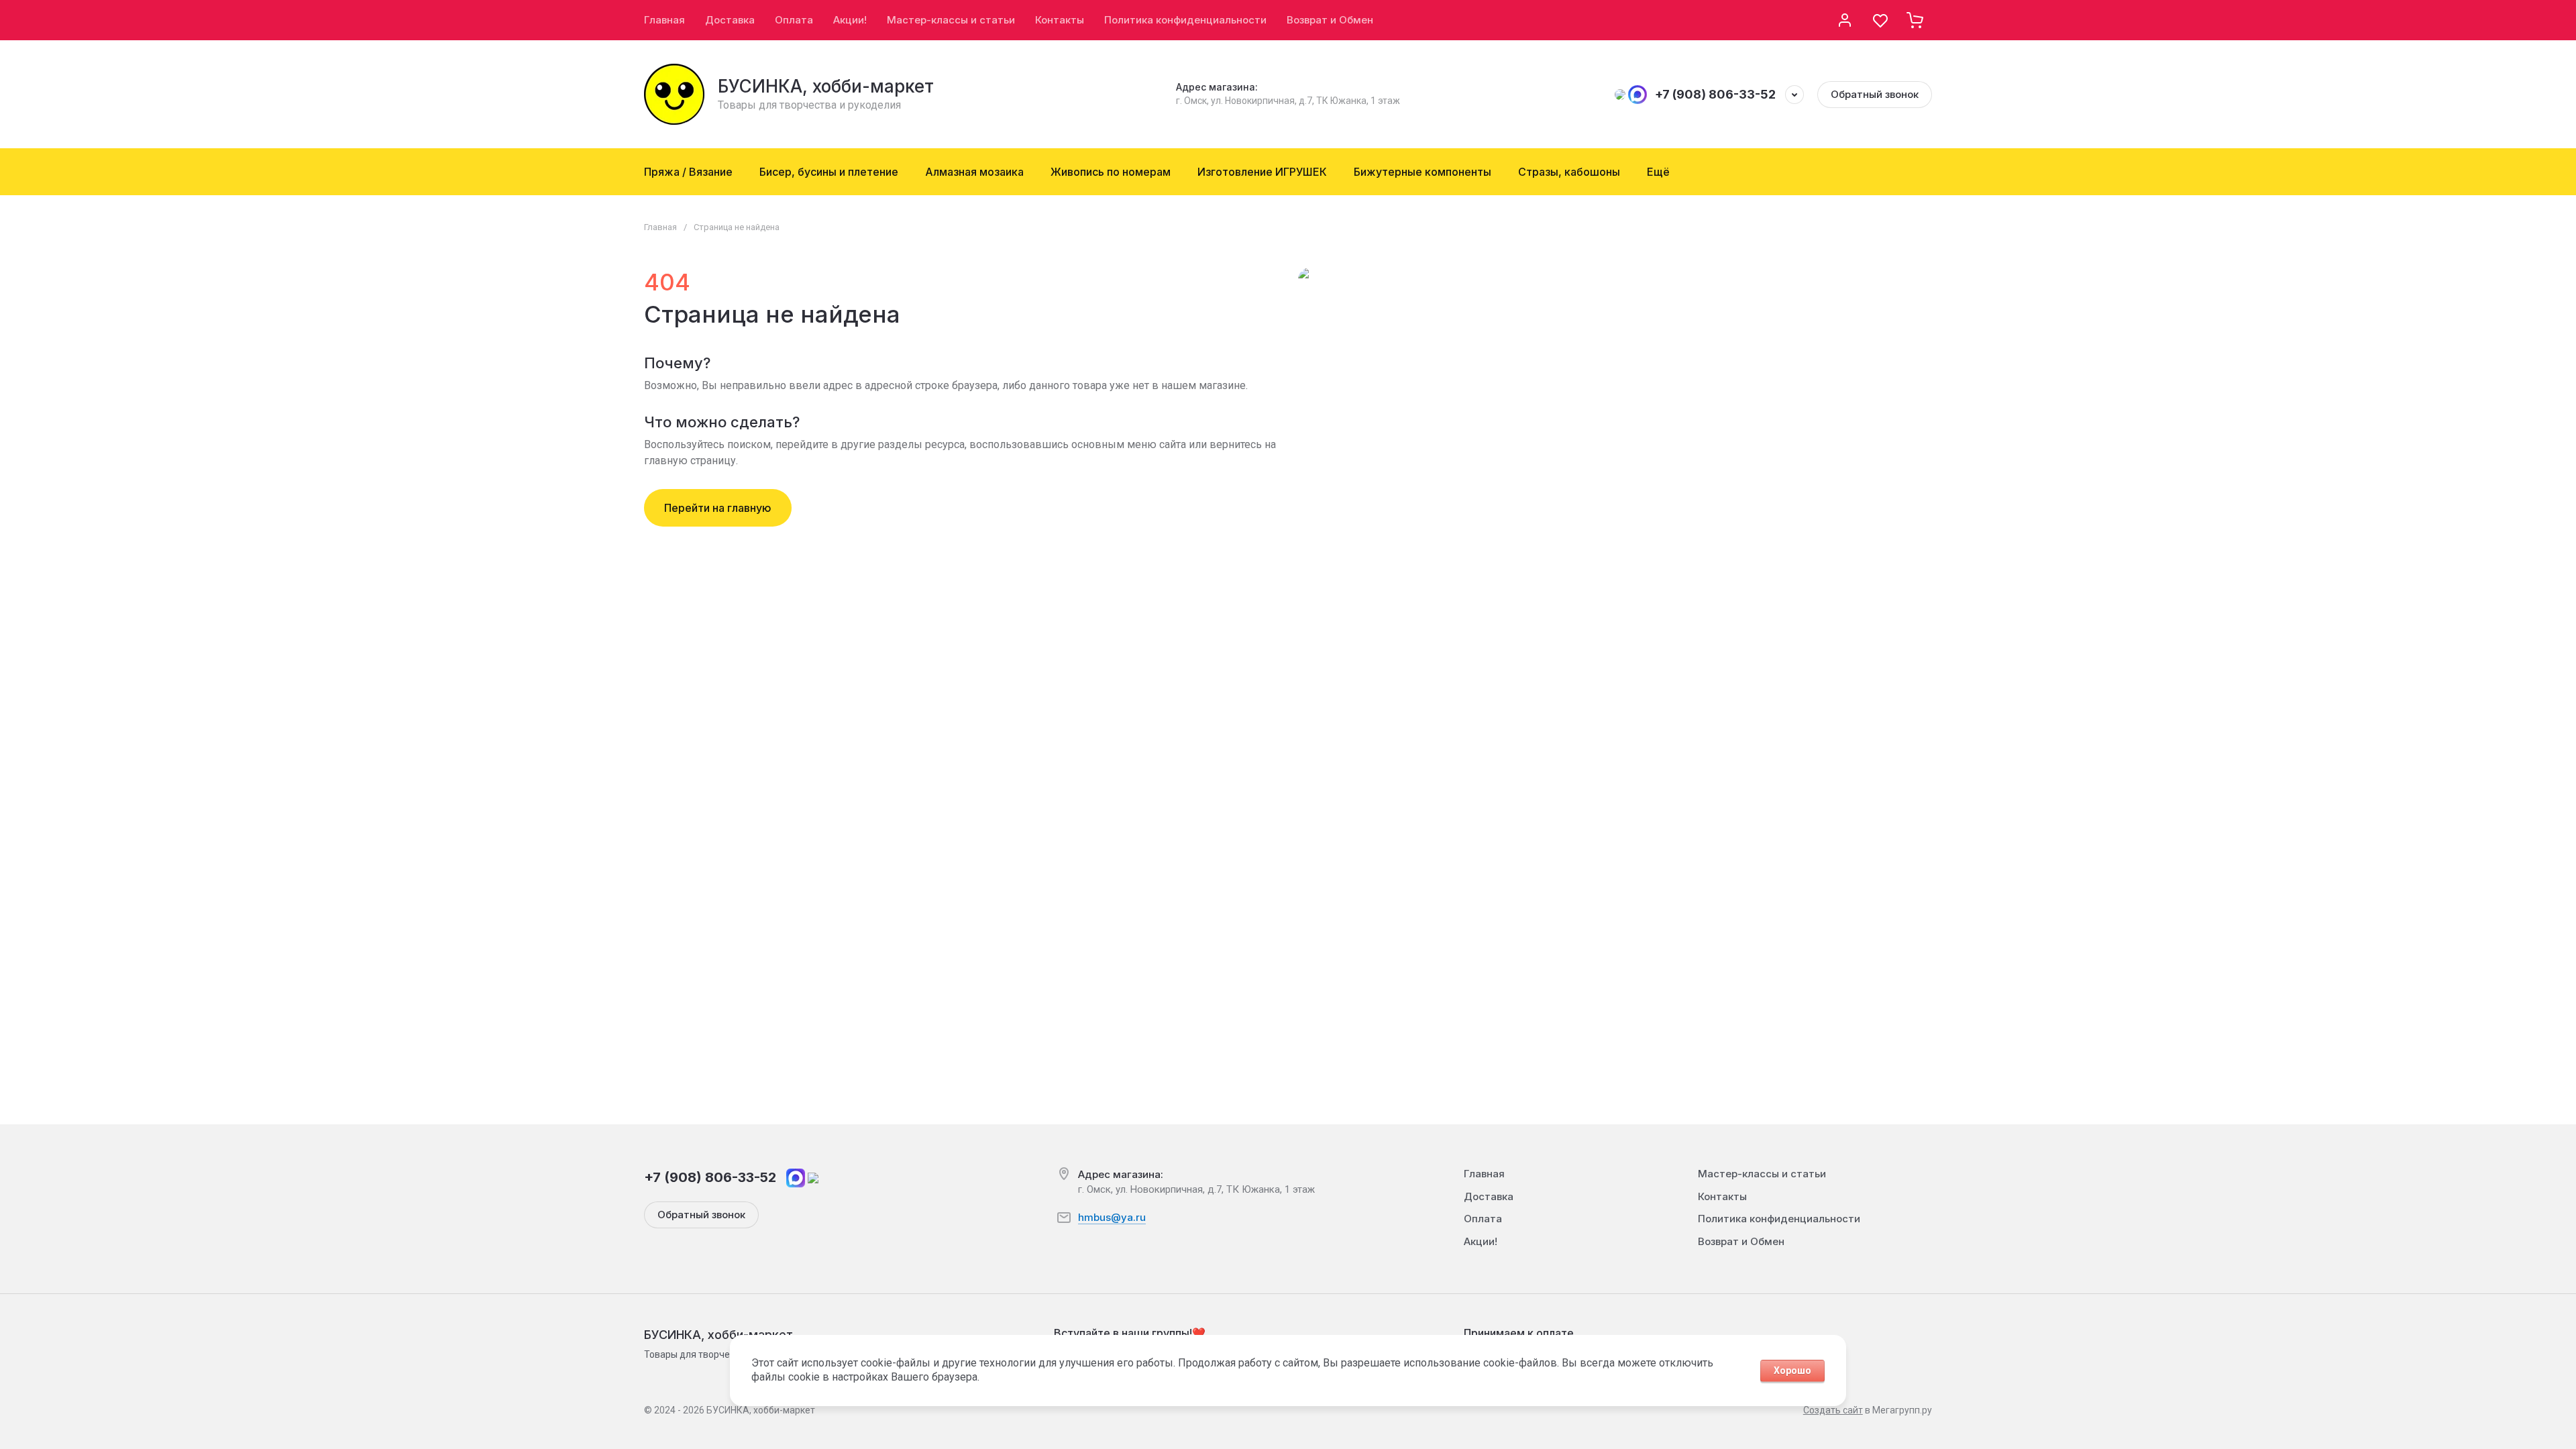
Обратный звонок (1875, 94)
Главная (660, 227)
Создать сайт (1833, 1410)
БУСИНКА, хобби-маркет (826, 86)
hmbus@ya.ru (1112, 1217)
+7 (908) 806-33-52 (1715, 94)
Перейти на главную (718, 508)
